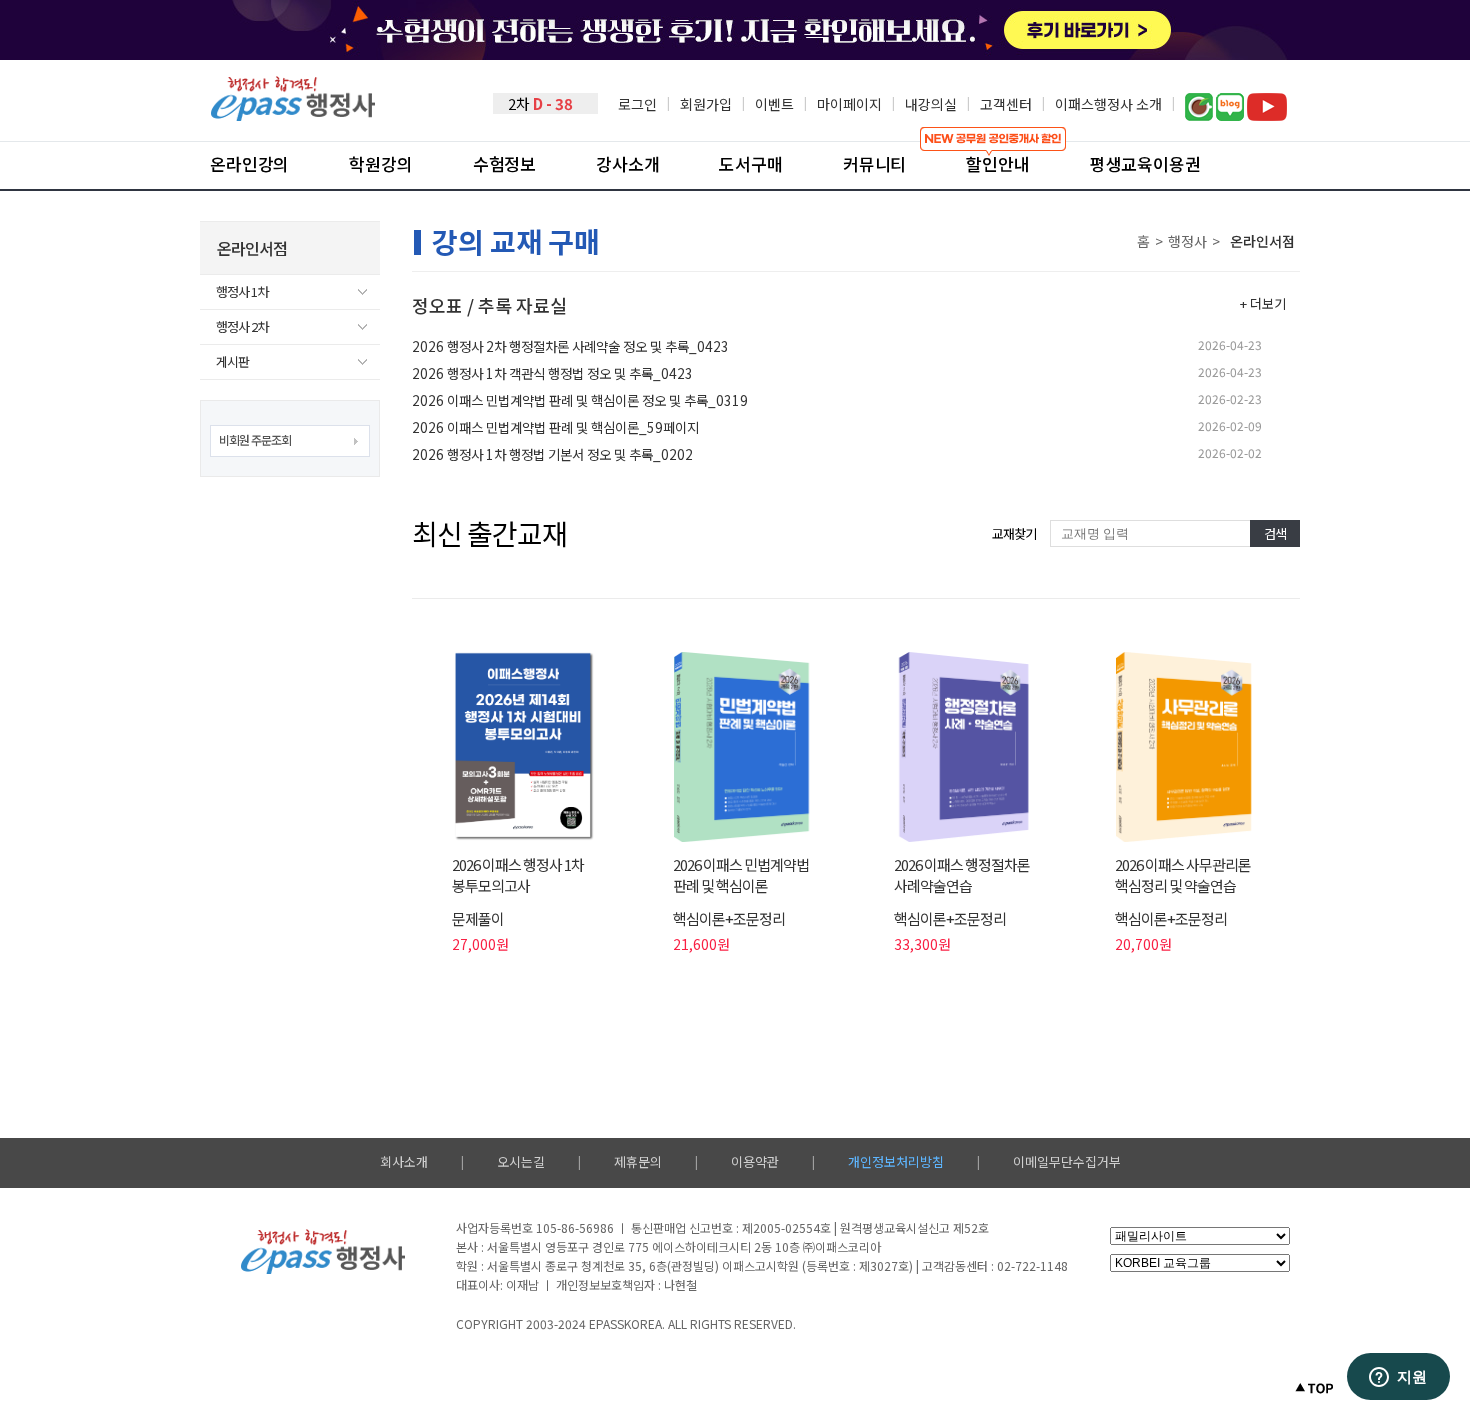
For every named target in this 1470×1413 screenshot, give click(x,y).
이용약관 (755, 1161)
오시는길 (521, 1161)
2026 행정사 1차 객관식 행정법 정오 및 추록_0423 (552, 373)
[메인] (293, 115)
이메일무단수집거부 (1067, 1161)
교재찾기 (1014, 533)
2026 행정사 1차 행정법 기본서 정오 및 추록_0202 (552, 454)
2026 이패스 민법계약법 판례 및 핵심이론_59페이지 (555, 427)
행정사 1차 (242, 291)
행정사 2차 (242, 326)
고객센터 (1006, 104)
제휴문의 (638, 1161)
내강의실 (931, 104)
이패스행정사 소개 (1108, 104)
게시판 (232, 361)
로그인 (637, 104)
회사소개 (404, 1161)
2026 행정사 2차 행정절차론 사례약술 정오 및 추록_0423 (570, 346)
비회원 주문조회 (255, 439)
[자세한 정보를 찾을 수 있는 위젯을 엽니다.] (1398, 1378)
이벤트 (774, 104)
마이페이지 (849, 104)
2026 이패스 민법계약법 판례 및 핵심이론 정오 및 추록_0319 (580, 400)
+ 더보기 (1263, 303)
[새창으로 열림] (1199, 115)
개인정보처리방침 (896, 1161)
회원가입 (706, 104)
